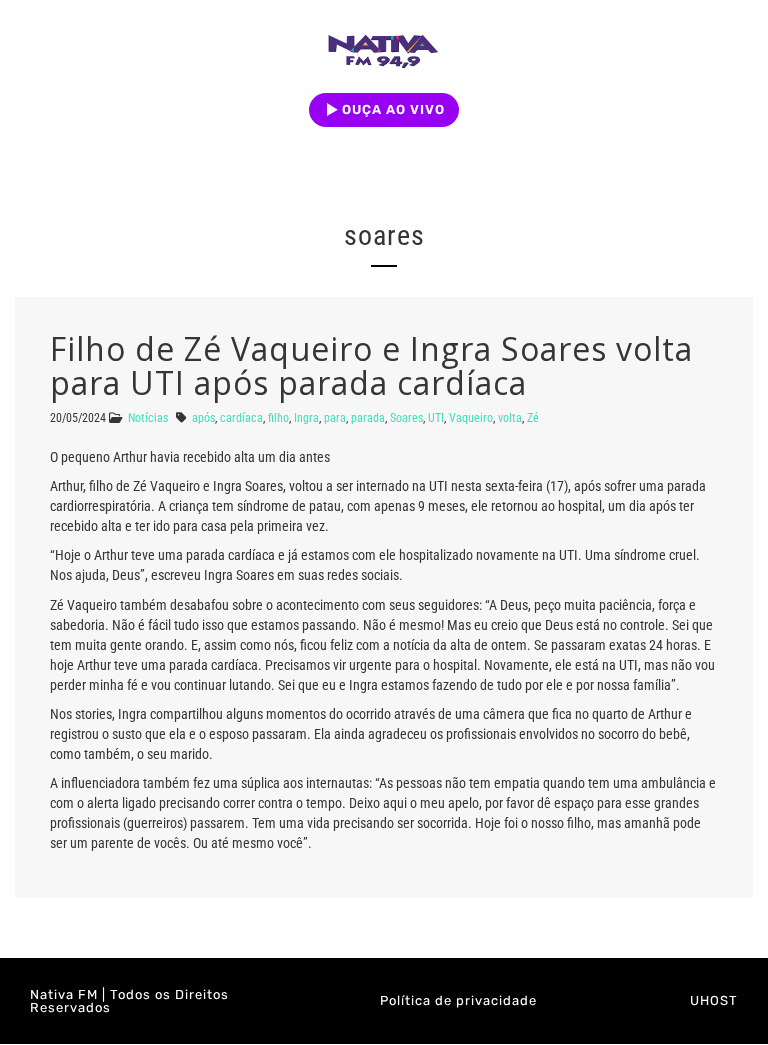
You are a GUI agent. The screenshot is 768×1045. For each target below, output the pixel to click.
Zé (533, 418)
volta (510, 418)
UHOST (714, 1000)
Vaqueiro (471, 418)
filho (278, 418)
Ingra (306, 418)
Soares (406, 418)
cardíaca (241, 418)
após (203, 418)
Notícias (148, 418)
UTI (436, 418)
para (335, 418)
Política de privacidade (458, 1000)
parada (368, 418)
